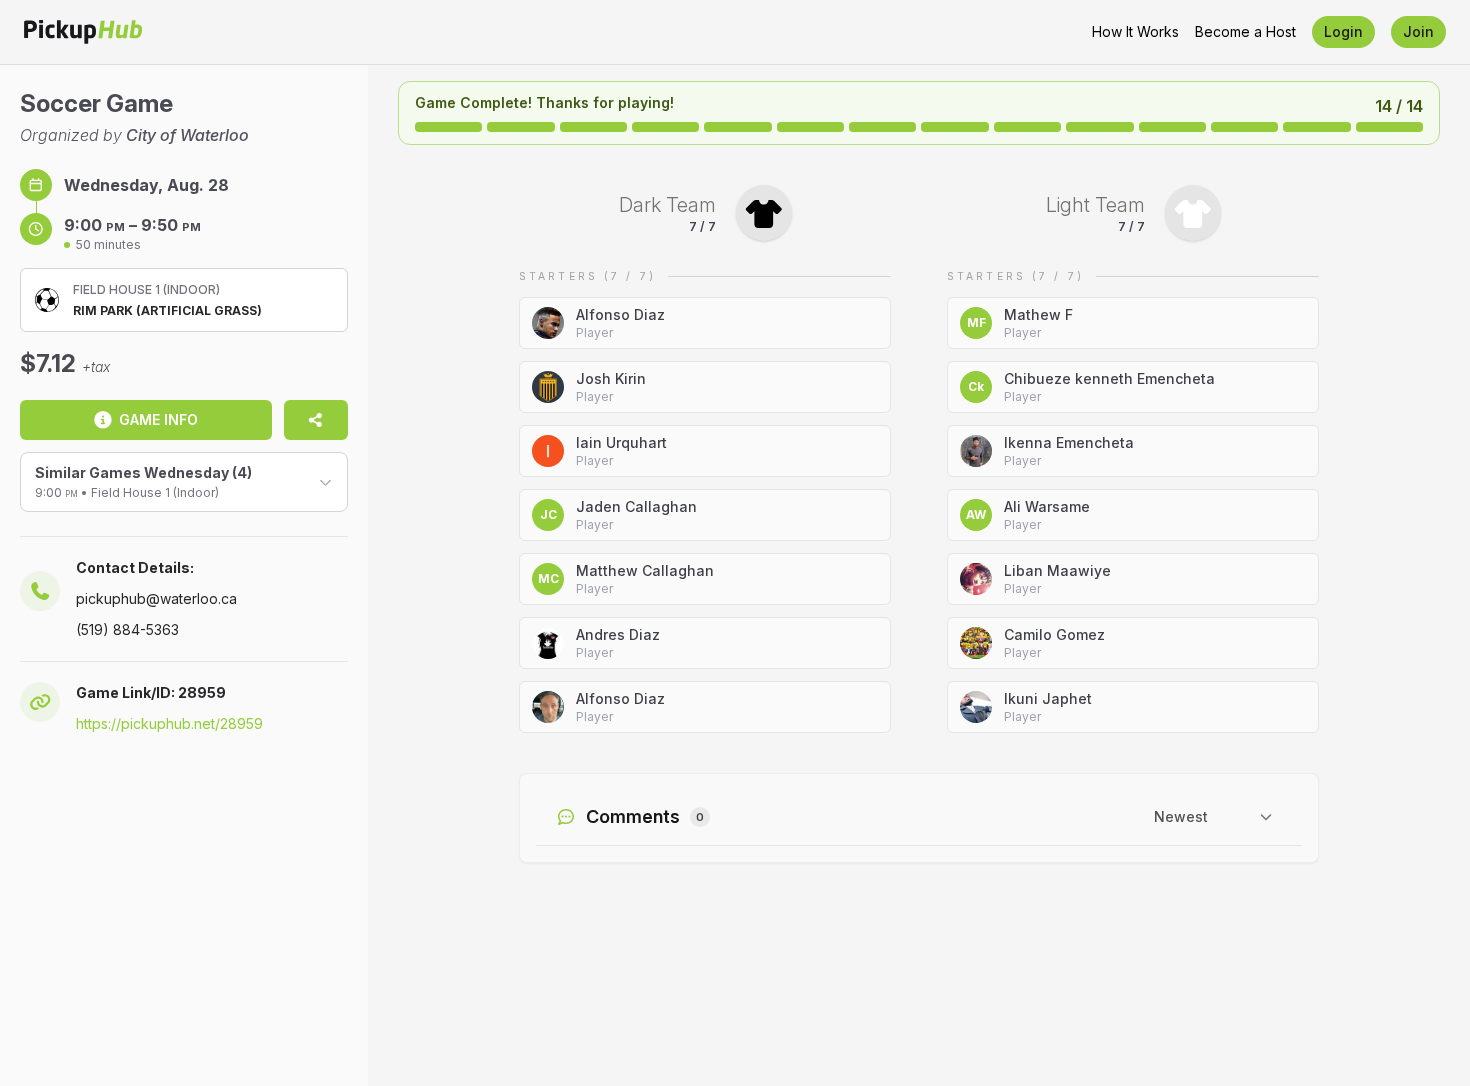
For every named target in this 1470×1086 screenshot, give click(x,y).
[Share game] (316, 420)
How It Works (1135, 31)
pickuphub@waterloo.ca (156, 598)
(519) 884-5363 (127, 629)
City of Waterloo (187, 135)
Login (1343, 31)
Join (1418, 31)
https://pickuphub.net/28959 (169, 723)
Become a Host (1245, 31)
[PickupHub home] (83, 32)
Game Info (158, 419)
